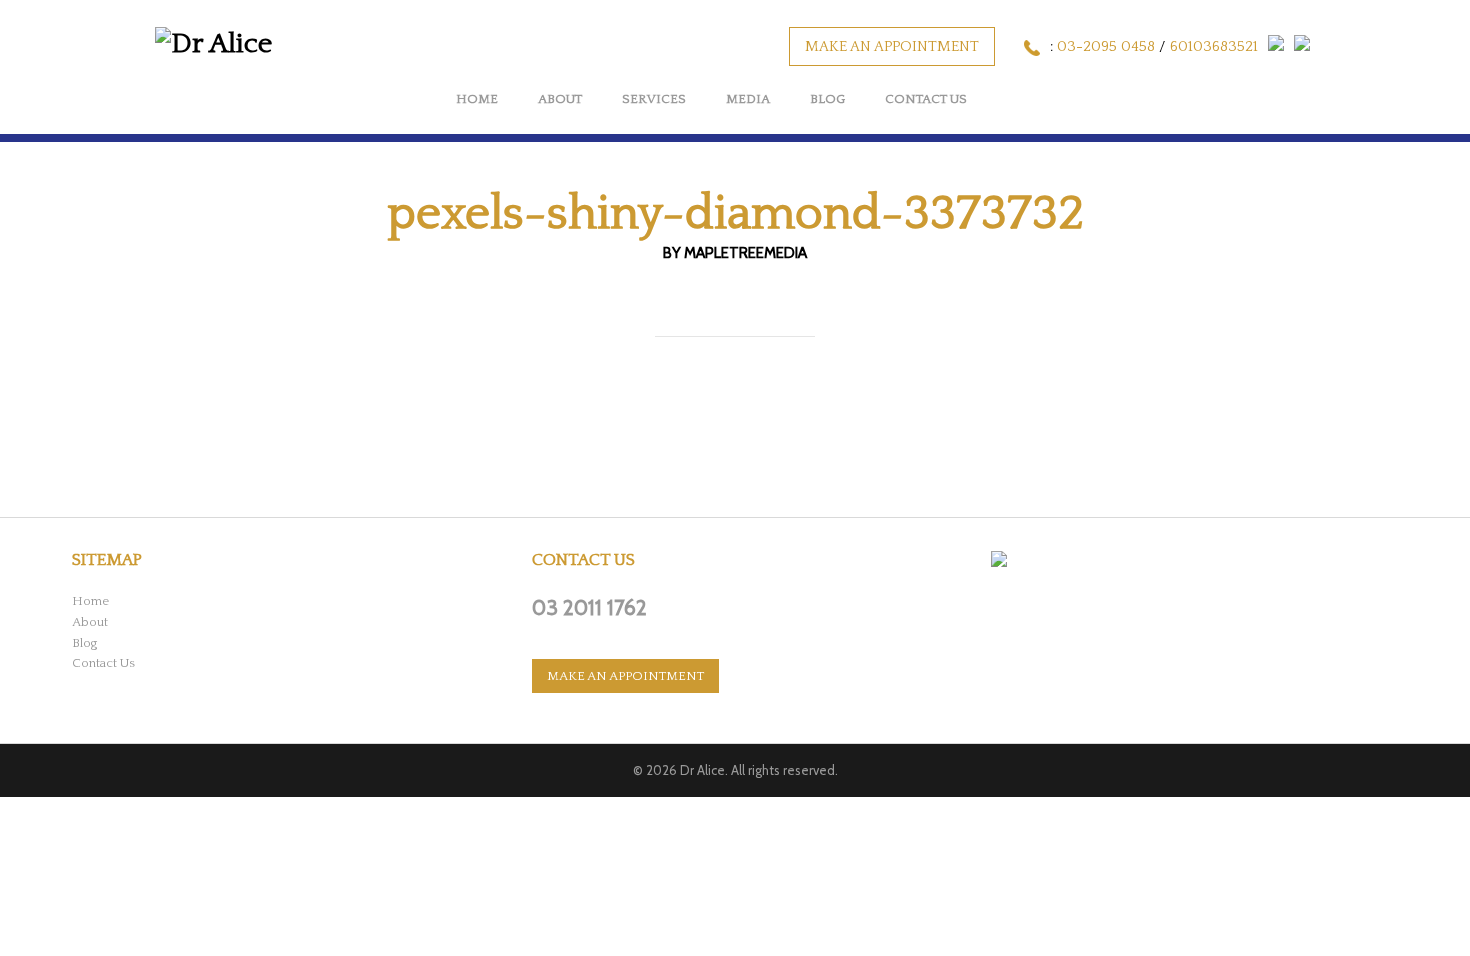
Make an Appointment (892, 46)
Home (477, 99)
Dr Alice (702, 770)
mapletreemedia (745, 253)
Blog (85, 643)
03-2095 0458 (1106, 46)
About (560, 99)
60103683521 (1214, 46)
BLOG (827, 99)
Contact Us (926, 99)
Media (748, 99)
